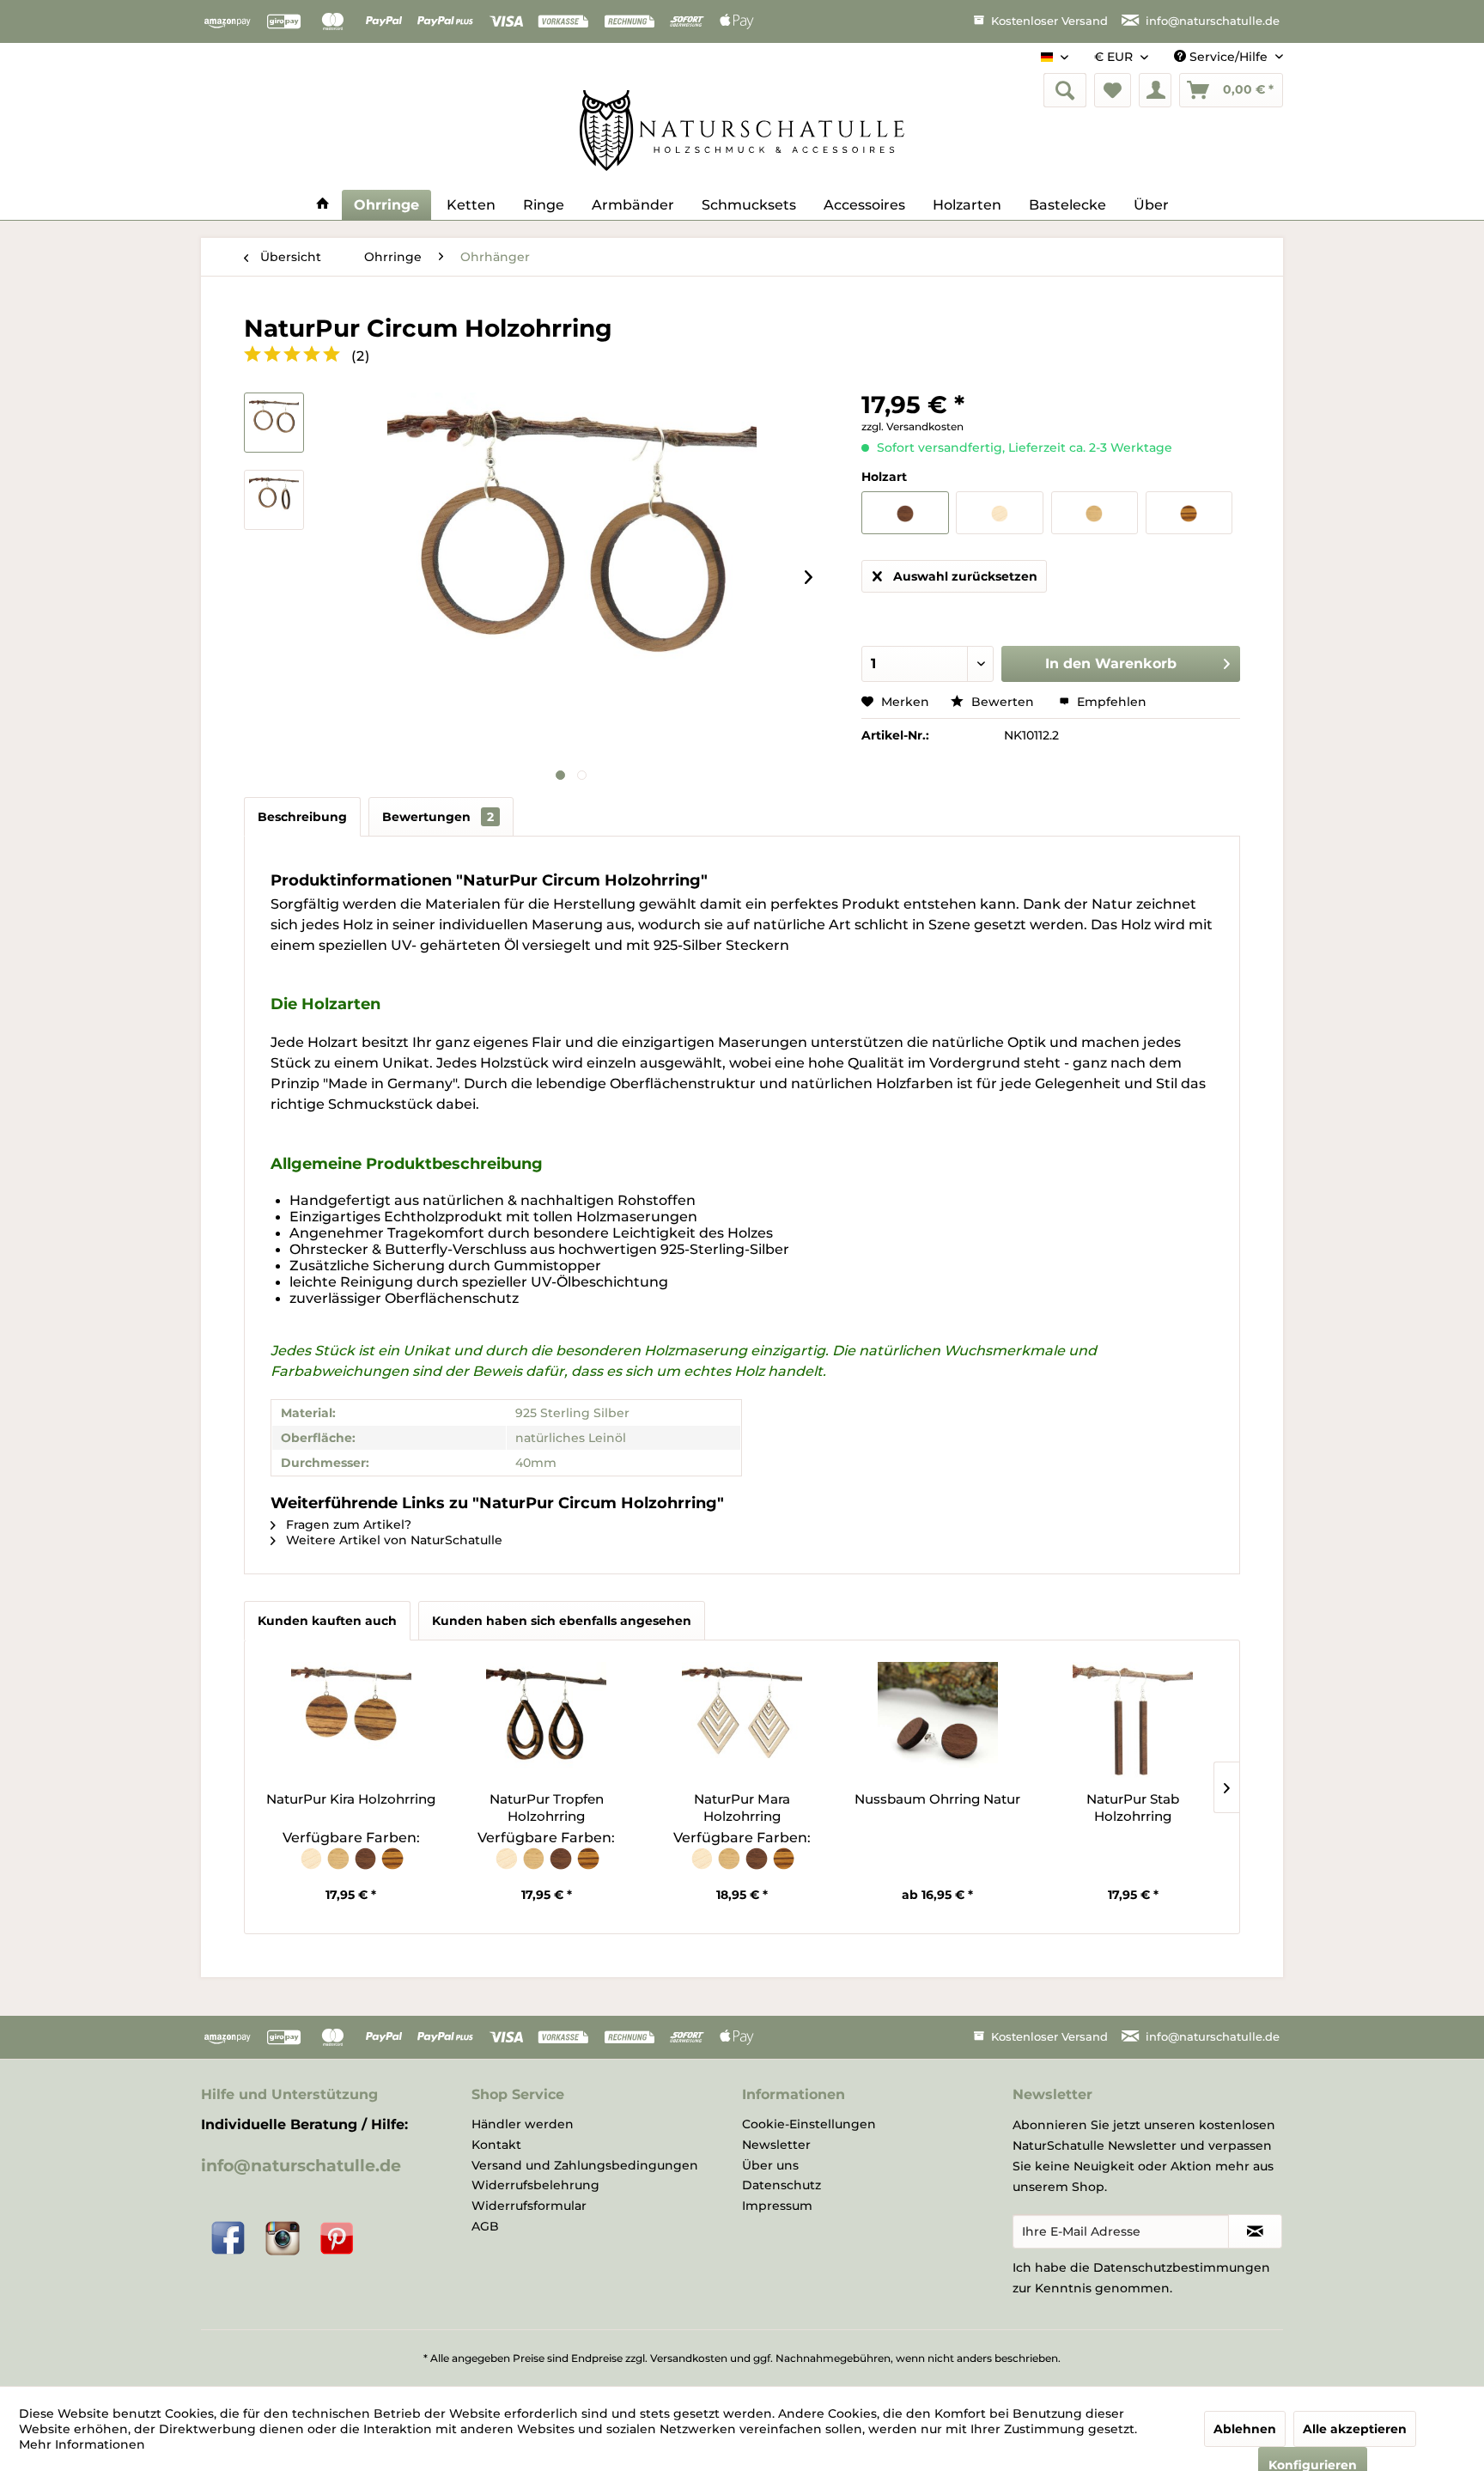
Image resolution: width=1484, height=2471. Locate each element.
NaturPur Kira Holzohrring (351, 1799)
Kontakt (496, 2145)
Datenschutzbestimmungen (1182, 2267)
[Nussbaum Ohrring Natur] (938, 1722)
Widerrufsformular (529, 2206)
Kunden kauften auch (327, 1621)
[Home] (323, 205)
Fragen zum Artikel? (347, 1525)
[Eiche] (339, 1867)
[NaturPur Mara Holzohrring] (742, 1722)
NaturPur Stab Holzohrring (1133, 1808)
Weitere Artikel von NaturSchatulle (392, 1540)
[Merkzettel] (1113, 90)
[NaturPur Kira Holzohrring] (351, 1722)
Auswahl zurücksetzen (965, 576)
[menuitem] (1065, 90)
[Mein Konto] (1155, 90)
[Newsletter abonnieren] (1255, 2231)
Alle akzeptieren (1355, 2429)
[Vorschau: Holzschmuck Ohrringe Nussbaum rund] (274, 423)
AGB (485, 2226)
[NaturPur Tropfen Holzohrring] (547, 1722)
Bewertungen (438, 817)
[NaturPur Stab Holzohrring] (1133, 1722)
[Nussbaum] (367, 1867)
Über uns (770, 2165)
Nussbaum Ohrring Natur (937, 1799)
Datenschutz (782, 2185)
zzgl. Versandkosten (912, 426)
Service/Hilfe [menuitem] (1229, 57)
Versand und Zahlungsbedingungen (585, 2165)
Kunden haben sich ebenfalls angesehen (562, 1621)
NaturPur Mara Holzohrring (742, 1808)
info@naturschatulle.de (301, 2166)
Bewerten (1003, 702)
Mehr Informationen (82, 2444)
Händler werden (523, 2124)
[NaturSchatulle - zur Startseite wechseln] (742, 131)
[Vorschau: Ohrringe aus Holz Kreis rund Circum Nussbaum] (274, 500)
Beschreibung (302, 817)
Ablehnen (1245, 2429)
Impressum (777, 2206)
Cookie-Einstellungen (809, 2124)
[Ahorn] (313, 1867)
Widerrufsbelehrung (535, 2185)
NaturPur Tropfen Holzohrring (547, 1808)
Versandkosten (689, 2358)
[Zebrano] (392, 1867)
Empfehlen (1110, 702)
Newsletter (776, 2145)
